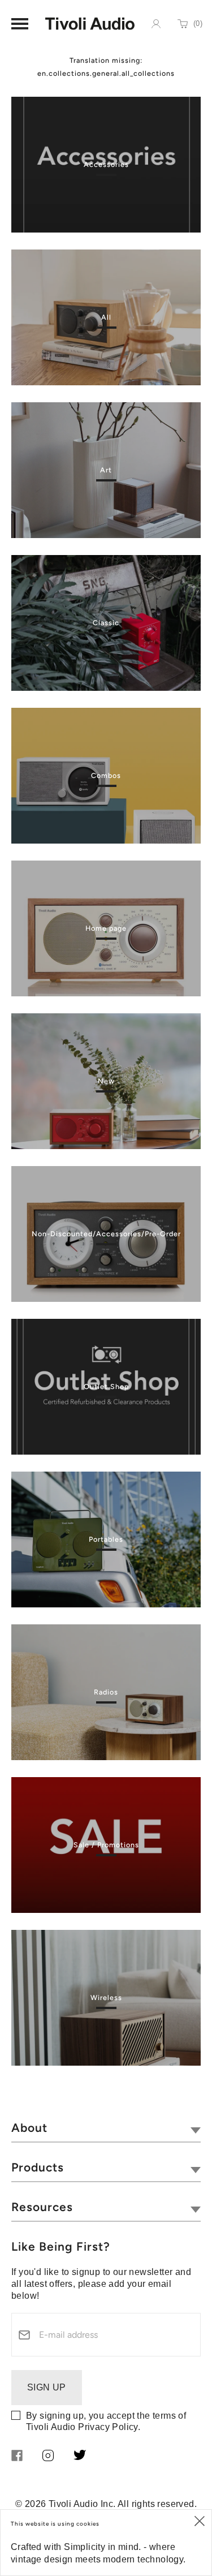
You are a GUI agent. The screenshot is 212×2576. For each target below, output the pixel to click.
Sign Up (47, 2387)
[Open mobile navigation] (20, 24)
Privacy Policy (108, 2427)
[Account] (156, 24)
